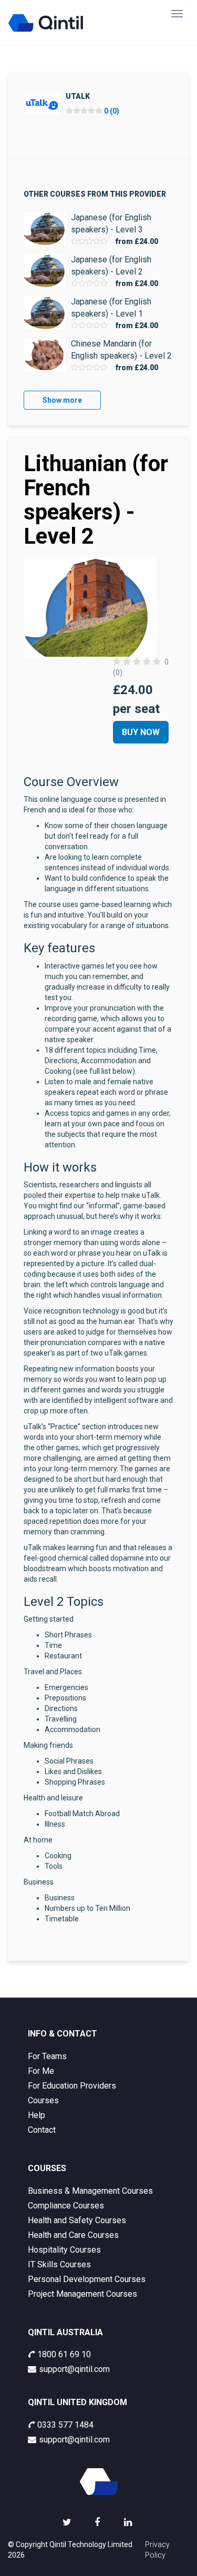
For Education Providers (72, 2086)
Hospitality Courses (64, 2250)
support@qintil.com (74, 2369)
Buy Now (141, 732)
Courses (43, 2100)
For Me (41, 2071)
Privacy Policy (157, 2550)
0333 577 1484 (65, 2425)
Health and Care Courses (73, 2235)
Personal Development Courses (87, 2279)
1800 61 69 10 (64, 2354)
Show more (62, 400)
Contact (42, 2130)
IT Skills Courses (59, 2264)
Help (37, 2115)
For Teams (47, 2056)
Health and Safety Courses (77, 2220)
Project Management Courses (82, 2294)
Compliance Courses (66, 2206)
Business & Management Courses (90, 2191)
